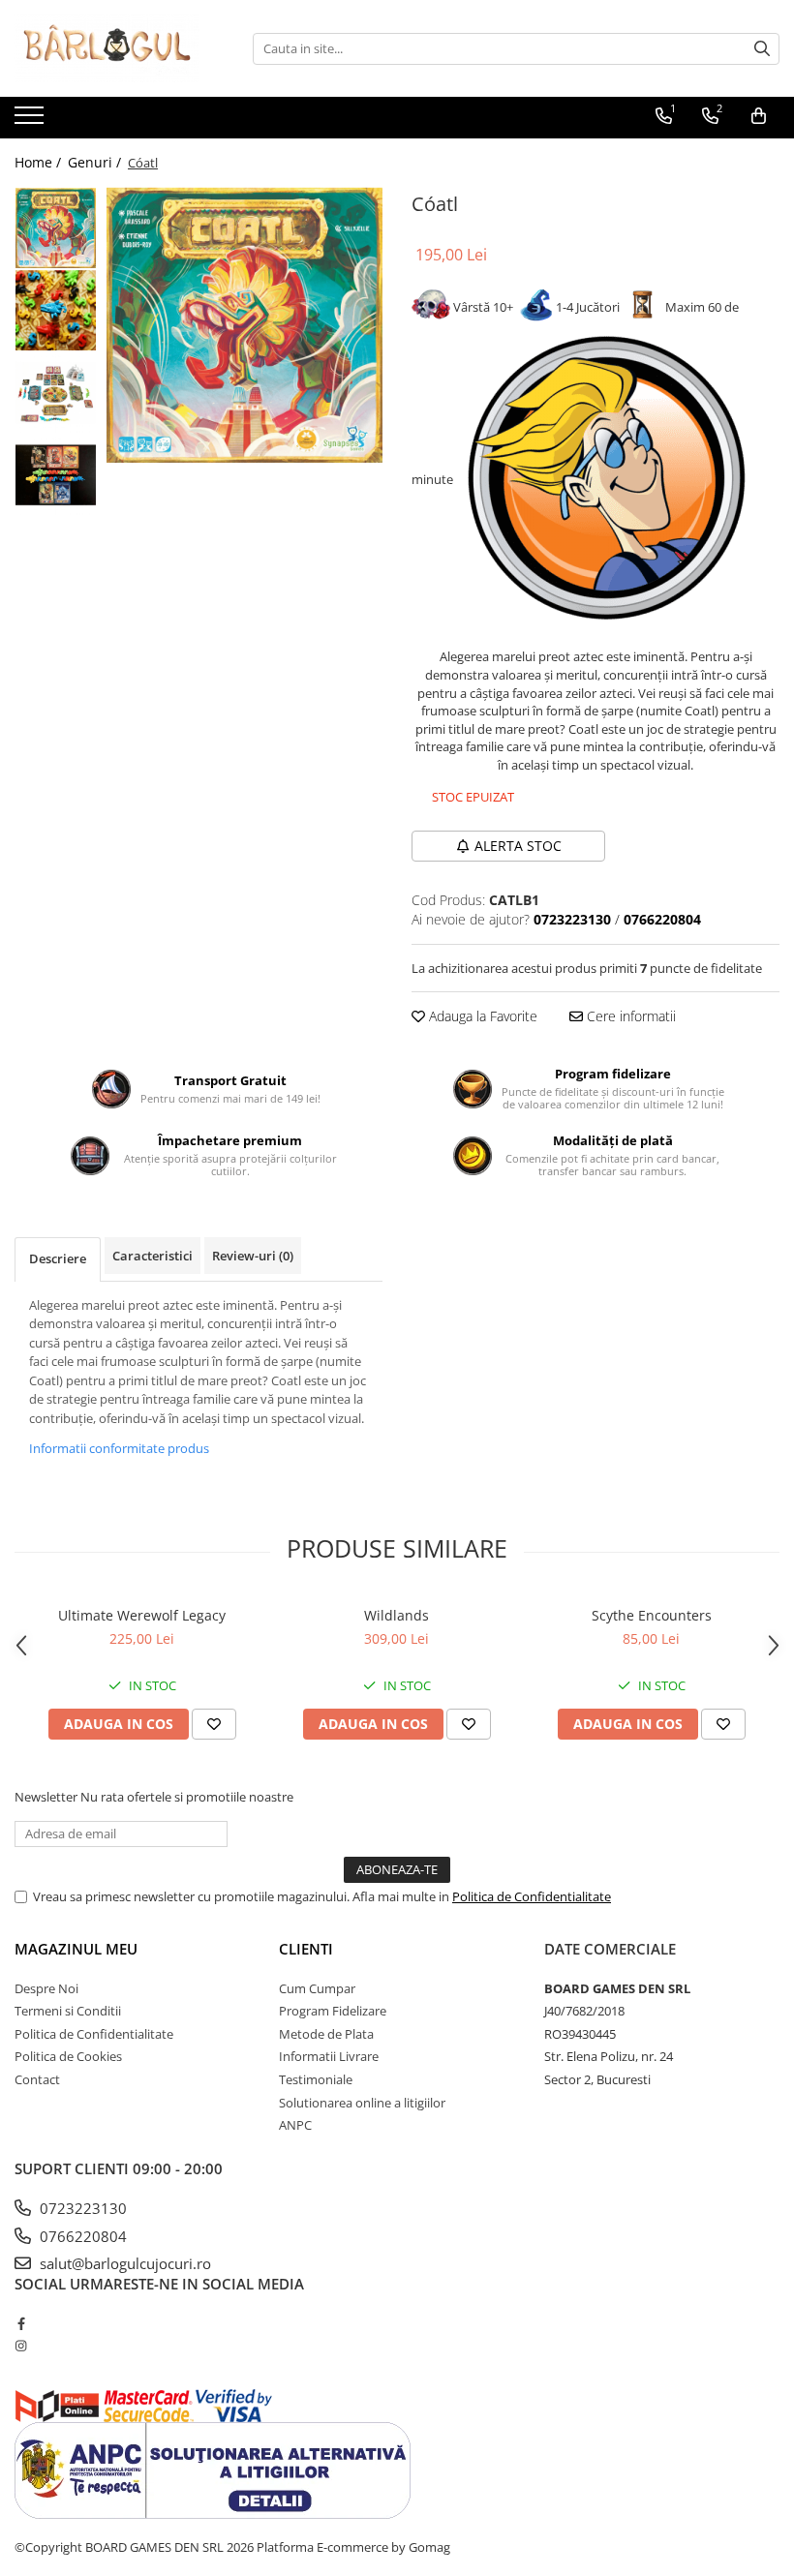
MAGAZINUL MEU (76, 1949)
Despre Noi (46, 1988)
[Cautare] (762, 49)
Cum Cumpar (317, 1988)
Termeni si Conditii (68, 2011)
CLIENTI (306, 1949)
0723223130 (81, 2208)
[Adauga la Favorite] (214, 1724)
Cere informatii (629, 1016)
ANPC (295, 2125)
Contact (37, 2079)
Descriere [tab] (58, 1258)
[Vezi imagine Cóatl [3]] (56, 475)
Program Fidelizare (333, 2011)
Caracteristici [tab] (153, 1256)
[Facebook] (21, 2323)
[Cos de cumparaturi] (759, 116)
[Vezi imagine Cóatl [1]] (56, 310)
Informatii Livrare (329, 2056)
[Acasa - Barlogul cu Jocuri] (111, 48)
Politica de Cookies (68, 2056)
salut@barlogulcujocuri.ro (123, 2263)
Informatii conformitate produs (119, 1448)
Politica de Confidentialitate (532, 1896)
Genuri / (96, 162)
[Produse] (31, 121)
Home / (40, 162)
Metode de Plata (326, 2034)
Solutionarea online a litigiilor (362, 2103)
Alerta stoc (518, 846)
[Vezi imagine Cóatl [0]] (56, 228)
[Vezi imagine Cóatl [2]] (56, 393)
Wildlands (397, 1615)
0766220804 (81, 2236)
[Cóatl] (244, 325)
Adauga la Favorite (481, 1016)
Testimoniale (316, 2079)
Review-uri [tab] (253, 1256)
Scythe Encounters (652, 1615)
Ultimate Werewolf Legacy (142, 1615)
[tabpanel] (244, 325)
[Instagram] (21, 2346)
